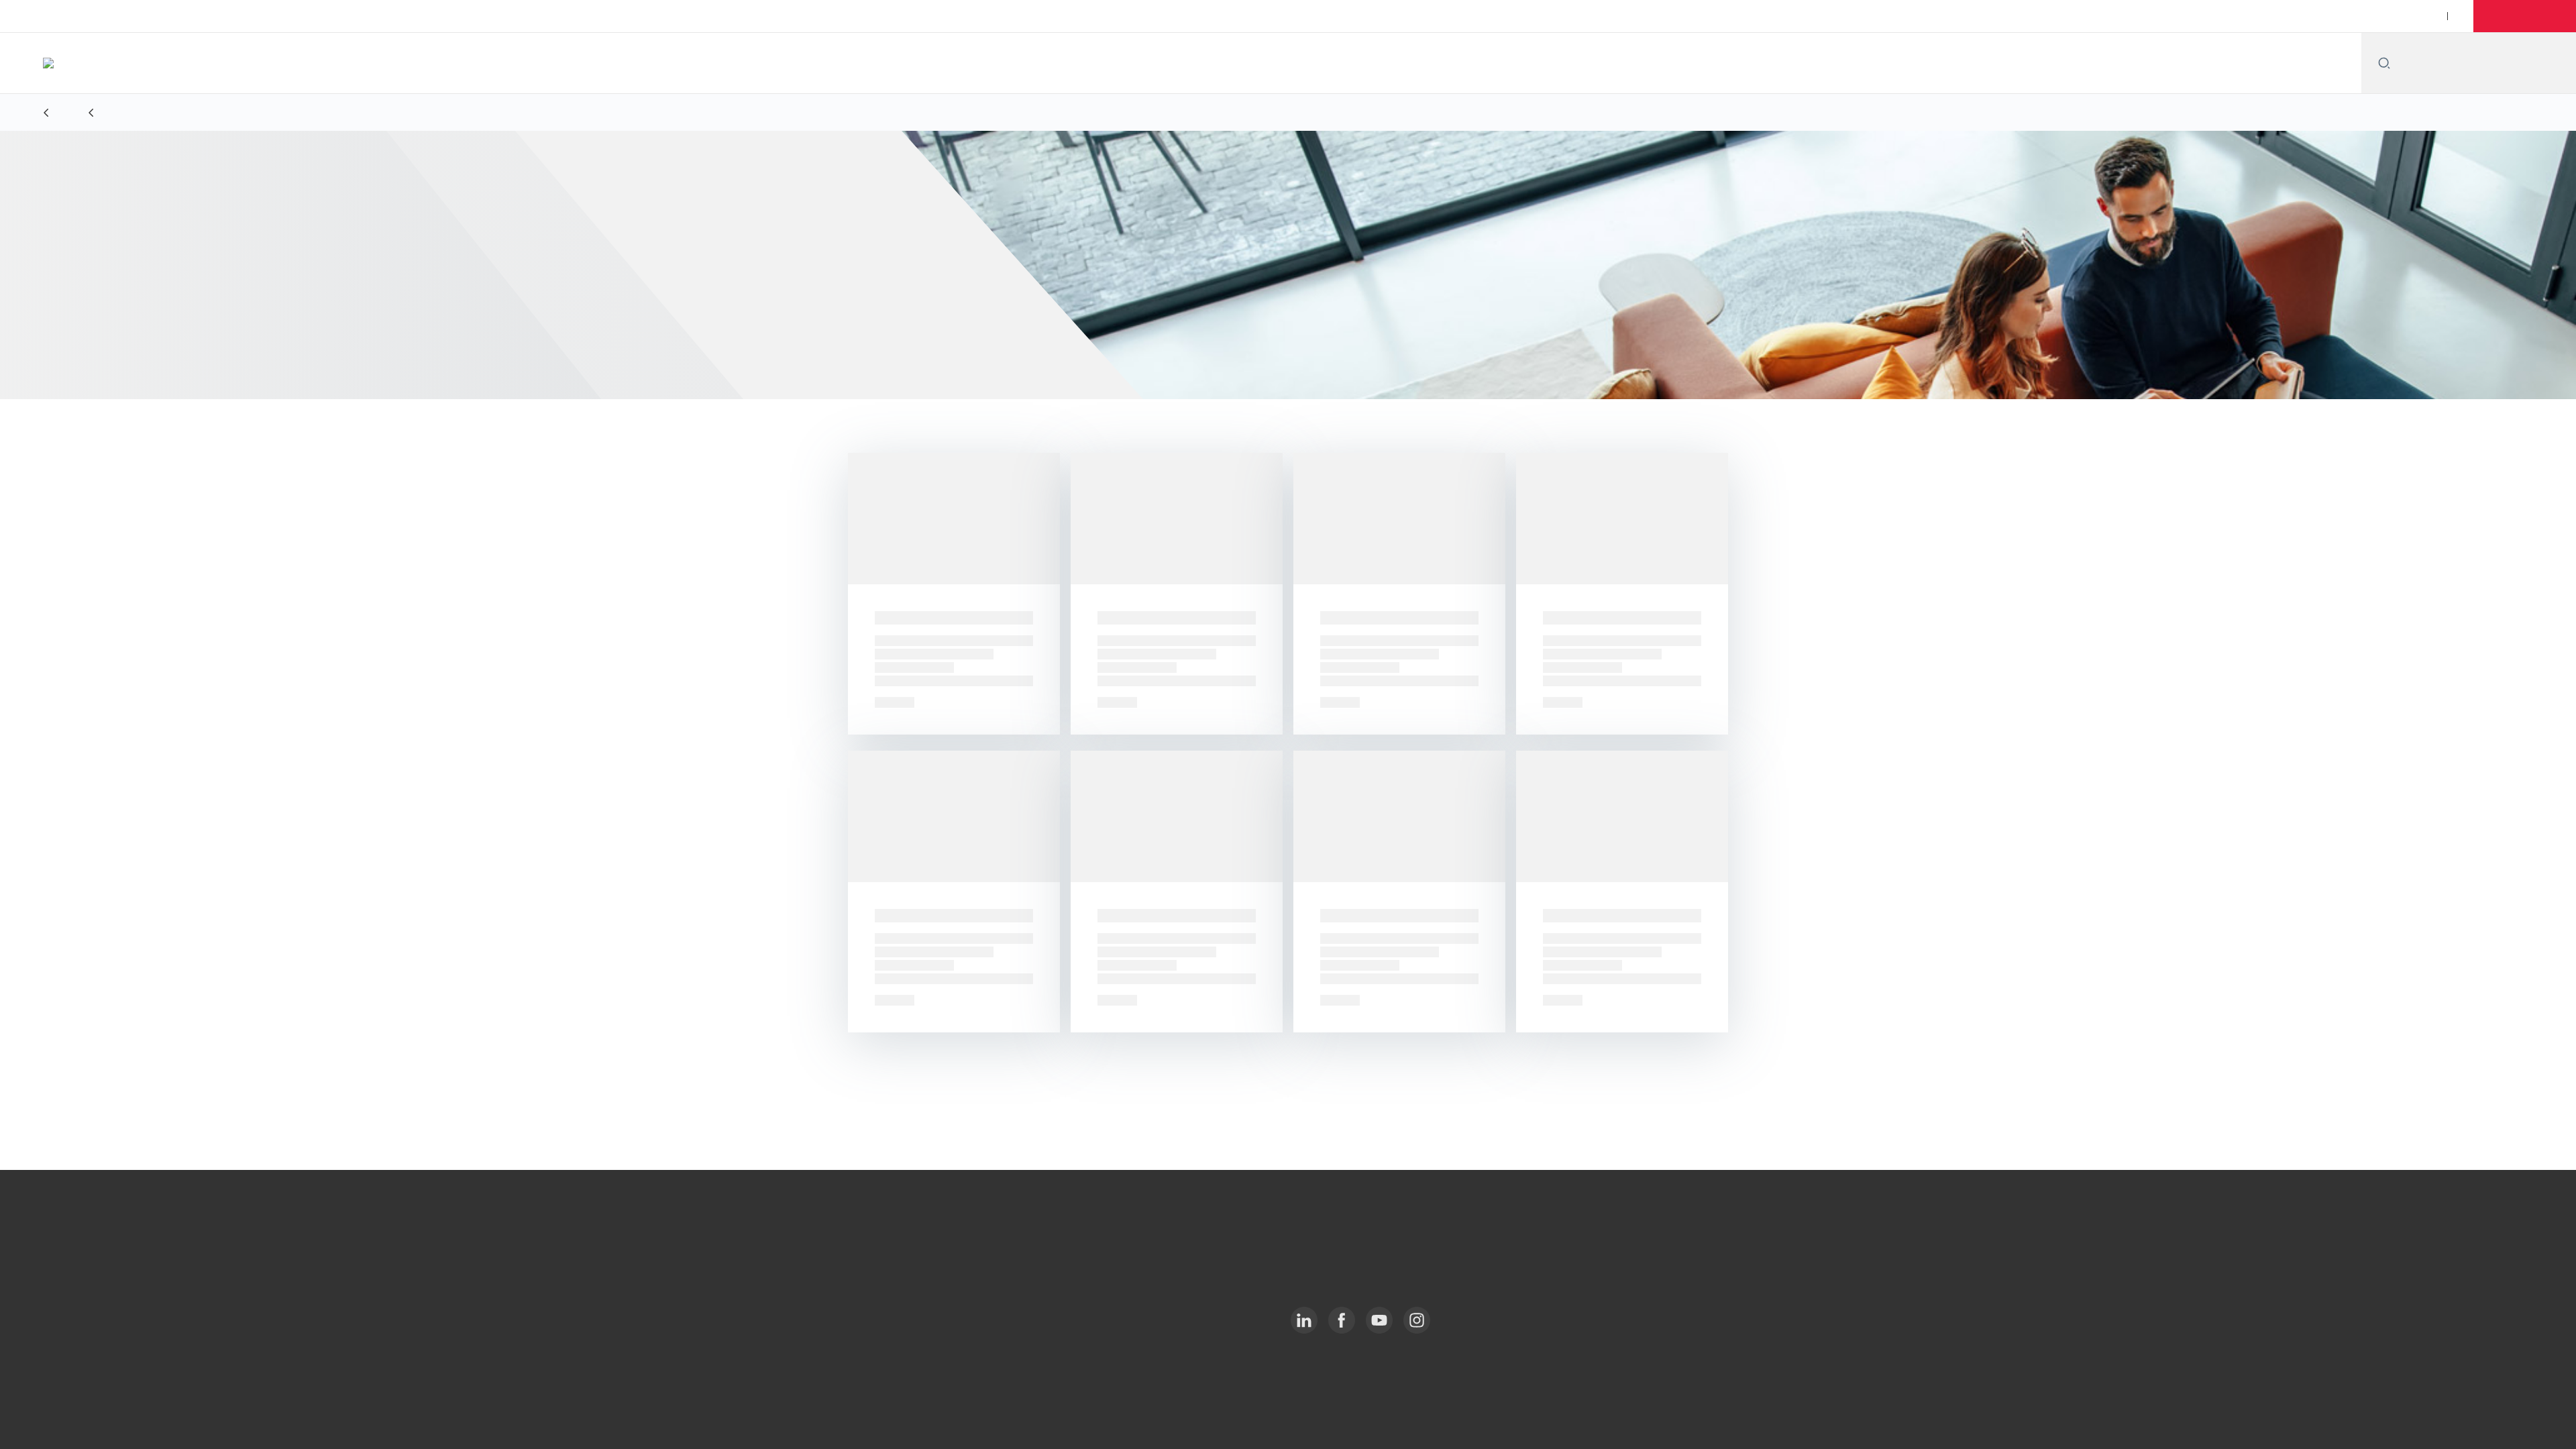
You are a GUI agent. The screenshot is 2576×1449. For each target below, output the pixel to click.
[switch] (1121, 1422)
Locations (2319, 16)
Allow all (1729, 1327)
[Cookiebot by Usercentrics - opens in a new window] (822, 1423)
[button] (2527, 16)
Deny (1729, 1372)
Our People (2390, 16)
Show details (1434, 1423)
